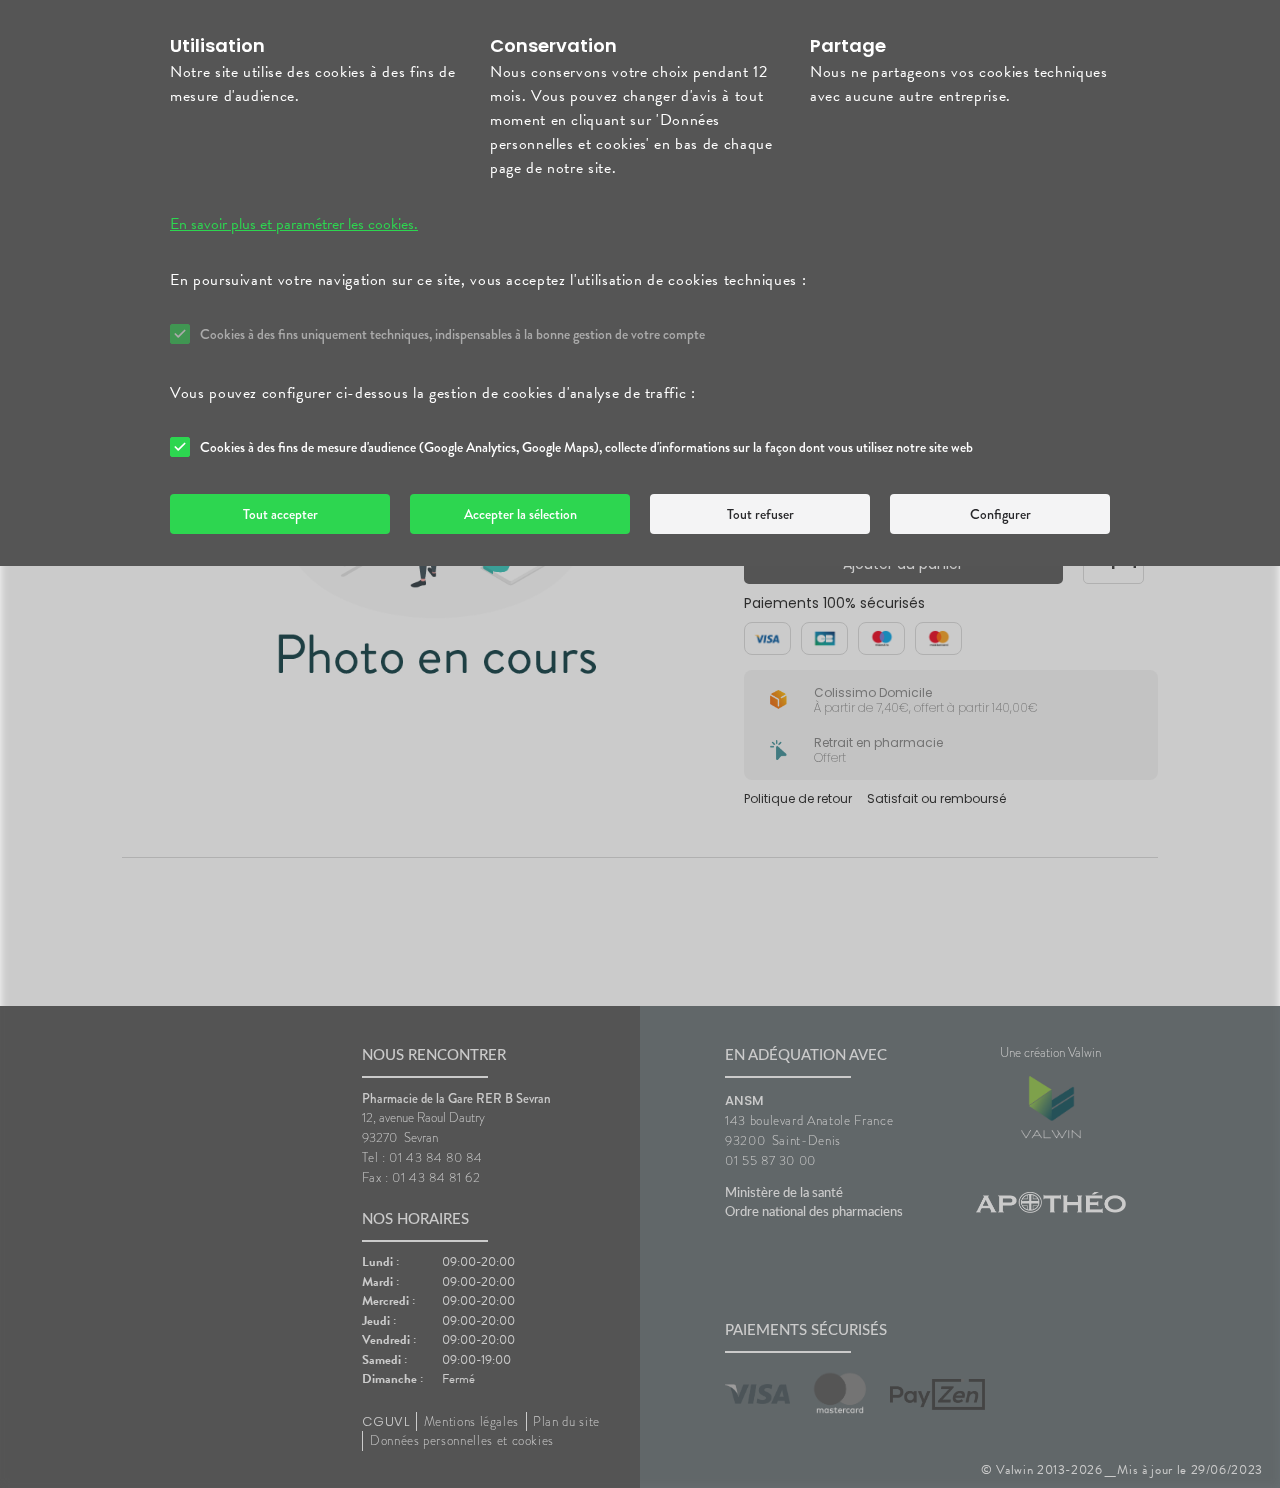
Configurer (1000, 514)
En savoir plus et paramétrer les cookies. (294, 224)
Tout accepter (280, 514)
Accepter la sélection (520, 514)
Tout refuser (760, 514)
